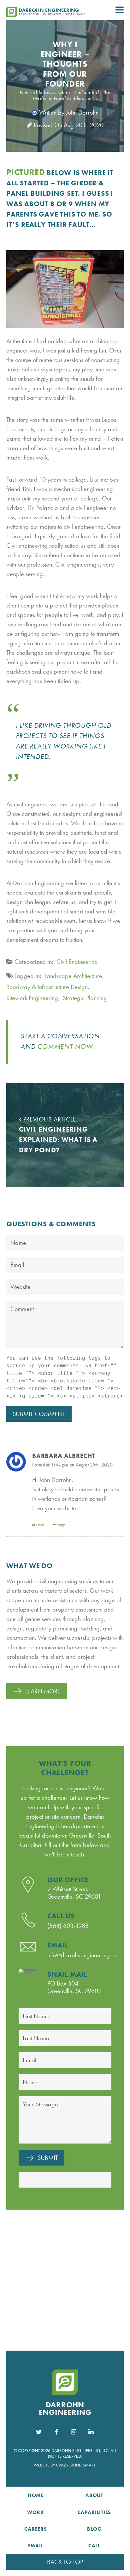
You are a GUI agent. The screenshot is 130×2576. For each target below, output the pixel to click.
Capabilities (95, 2512)
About (94, 2495)
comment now (65, 1046)
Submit (48, 2158)
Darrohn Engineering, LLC (80, 2450)
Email (40, 1525)
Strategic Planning (85, 998)
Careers (36, 2529)
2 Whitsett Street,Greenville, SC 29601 (74, 1893)
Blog (94, 2529)
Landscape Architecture (73, 976)
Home (36, 2495)
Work (35, 2512)
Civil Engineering (77, 962)
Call (94, 2546)
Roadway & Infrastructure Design (47, 987)
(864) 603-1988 (68, 1926)
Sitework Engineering (32, 998)
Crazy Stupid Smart (76, 2465)
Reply (61, 1525)
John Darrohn (82, 112)
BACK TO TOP (65, 2562)
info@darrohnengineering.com (85, 1955)
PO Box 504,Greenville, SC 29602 (74, 1987)
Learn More (43, 1691)
